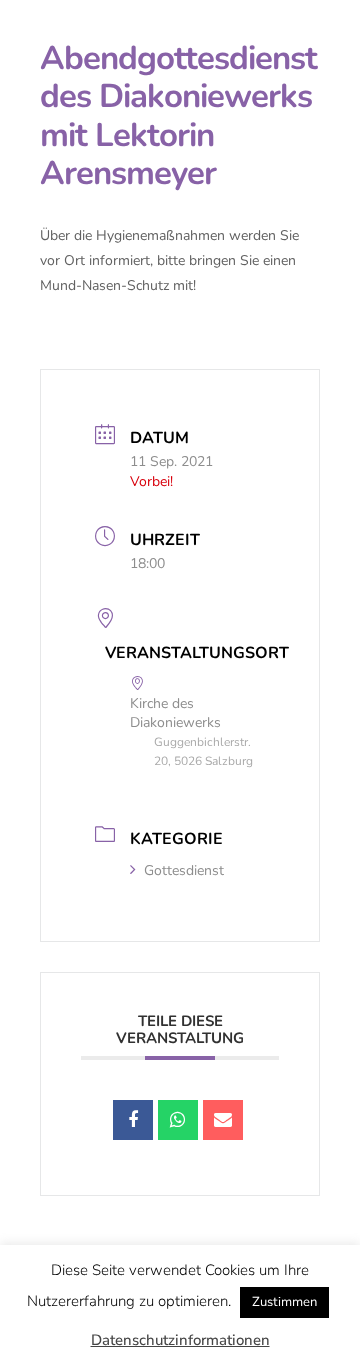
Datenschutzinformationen (180, 1340)
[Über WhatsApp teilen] (178, 1120)
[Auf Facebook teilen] (133, 1120)
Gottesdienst (184, 870)
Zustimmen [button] (284, 1302)
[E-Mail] (223, 1120)
